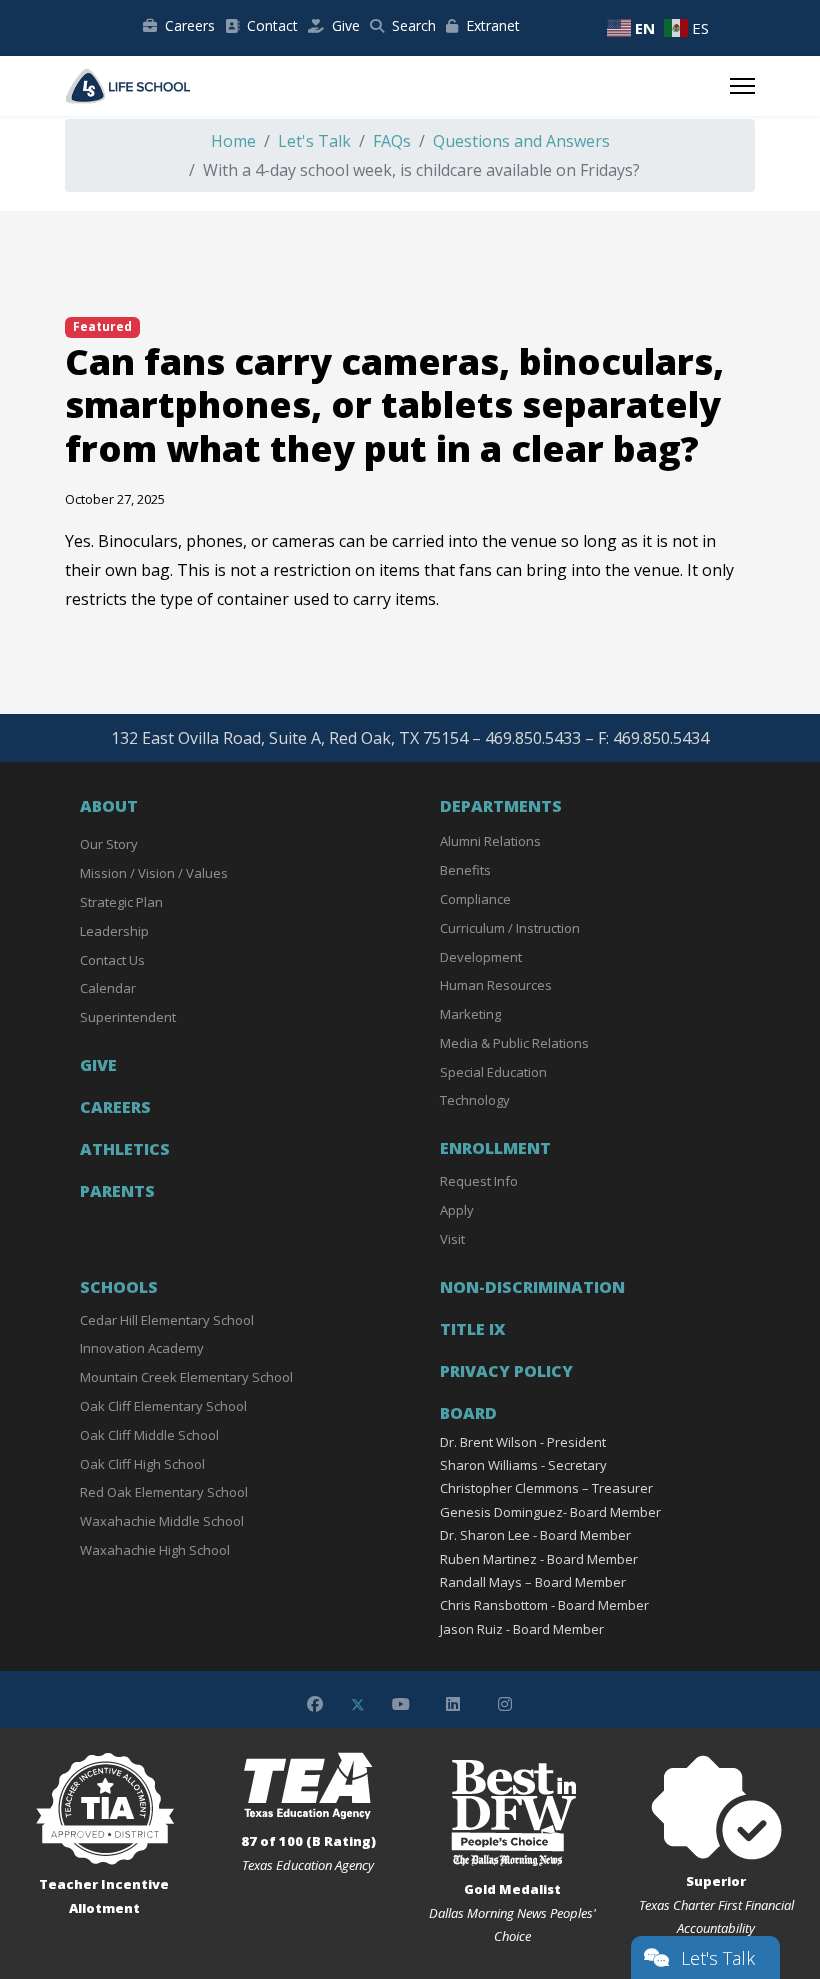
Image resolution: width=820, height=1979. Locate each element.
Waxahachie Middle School (162, 1521)
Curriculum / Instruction (510, 928)
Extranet (493, 25)
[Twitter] (358, 1704)
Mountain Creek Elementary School (186, 1377)
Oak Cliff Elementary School (163, 1406)
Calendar (108, 988)
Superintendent (128, 1017)
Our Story (109, 844)
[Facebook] (315, 1704)
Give (346, 25)
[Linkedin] (453, 1704)
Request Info (479, 1181)
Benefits (465, 870)
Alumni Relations (490, 841)
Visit (452, 1239)
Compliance (475, 899)
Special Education (493, 1072)
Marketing (470, 1014)
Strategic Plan (121, 902)
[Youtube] (401, 1704)
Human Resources (496, 985)
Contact (272, 25)
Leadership (114, 931)
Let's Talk (718, 1958)
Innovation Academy (142, 1348)
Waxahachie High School (155, 1550)
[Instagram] (505, 1704)
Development (481, 957)
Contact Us (112, 960)
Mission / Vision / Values (154, 873)
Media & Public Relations (514, 1043)
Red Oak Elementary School (164, 1492)
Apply (457, 1210)
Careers (190, 25)
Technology (475, 1100)
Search (414, 25)
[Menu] (742, 86)
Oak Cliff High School (142, 1464)
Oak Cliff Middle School (149, 1435)
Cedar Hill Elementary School (167, 1320)
